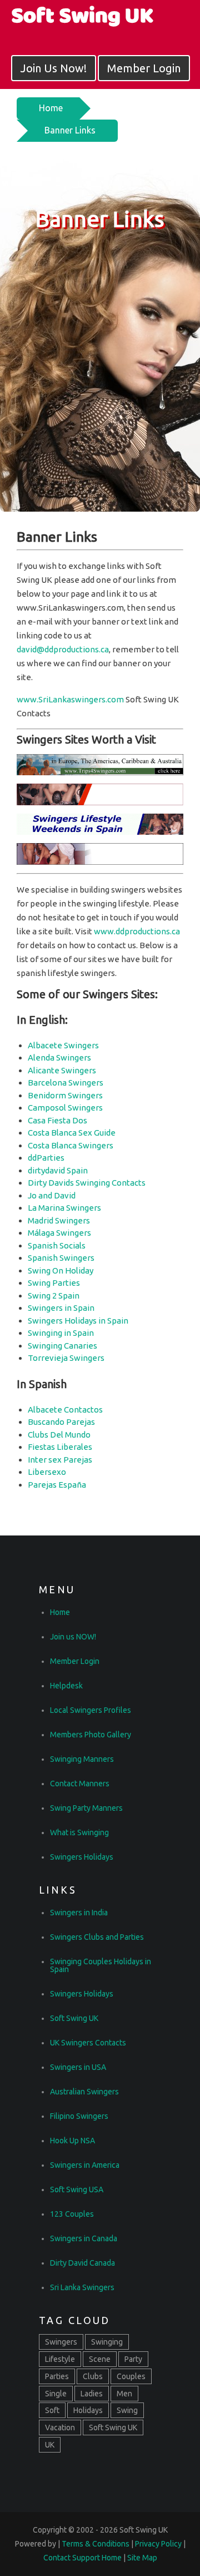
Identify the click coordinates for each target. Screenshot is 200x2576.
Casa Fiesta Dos (57, 1120)
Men (124, 2394)
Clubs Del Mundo (59, 1435)
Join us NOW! (73, 1637)
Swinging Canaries (62, 1346)
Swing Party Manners (86, 1808)
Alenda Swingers (59, 1057)
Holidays (88, 2410)
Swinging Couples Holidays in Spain (101, 1965)
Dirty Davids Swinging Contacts (87, 1183)
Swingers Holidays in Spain (78, 1321)
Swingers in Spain (61, 1308)
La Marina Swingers (64, 1208)
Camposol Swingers (65, 1108)
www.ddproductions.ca (137, 931)
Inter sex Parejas (60, 1460)
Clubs (93, 2376)
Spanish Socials (57, 1245)
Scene (100, 2359)
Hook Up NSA (72, 2141)
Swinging (107, 2342)
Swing (127, 2410)
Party (133, 2359)
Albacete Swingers (63, 1045)
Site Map (142, 2558)
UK (50, 2445)
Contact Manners (80, 1784)
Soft (52, 2410)
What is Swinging (79, 1832)
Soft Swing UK (74, 2018)
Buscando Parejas (61, 1422)
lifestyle (60, 2359)
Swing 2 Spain (54, 1296)
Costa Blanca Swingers (71, 1145)
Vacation (60, 2428)
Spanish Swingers (61, 1258)
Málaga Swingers (59, 1233)
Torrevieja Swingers (66, 1358)
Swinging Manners (82, 1759)
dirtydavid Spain (58, 1170)
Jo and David (52, 1195)
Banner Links (70, 130)
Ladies (92, 2394)
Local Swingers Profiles (91, 1710)
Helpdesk (66, 1686)
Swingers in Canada (84, 2238)
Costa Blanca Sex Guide (72, 1133)
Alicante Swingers (62, 1070)
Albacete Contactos (65, 1410)
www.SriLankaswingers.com (70, 699)
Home (51, 108)
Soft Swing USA (77, 2189)
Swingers (61, 2342)
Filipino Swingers (79, 2116)
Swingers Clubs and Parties (97, 1937)
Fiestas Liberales (60, 1447)
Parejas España (57, 1485)
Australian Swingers (84, 2092)
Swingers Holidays (82, 1857)
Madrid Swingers (59, 1220)
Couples (131, 2376)
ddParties (46, 1158)
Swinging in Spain (61, 1333)
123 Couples (72, 2214)
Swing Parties (54, 1283)
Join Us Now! (54, 68)
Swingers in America (85, 2165)
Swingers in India (79, 1913)
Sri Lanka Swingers (82, 2287)
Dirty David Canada (82, 2263)
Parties (57, 2376)
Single (56, 2394)
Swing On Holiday (61, 1270)
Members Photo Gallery (91, 1735)
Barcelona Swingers (66, 1083)
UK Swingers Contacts (88, 2043)
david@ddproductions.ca (63, 649)
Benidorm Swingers (65, 1095)
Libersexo (47, 1472)
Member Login (144, 68)
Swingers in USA (78, 2067)
